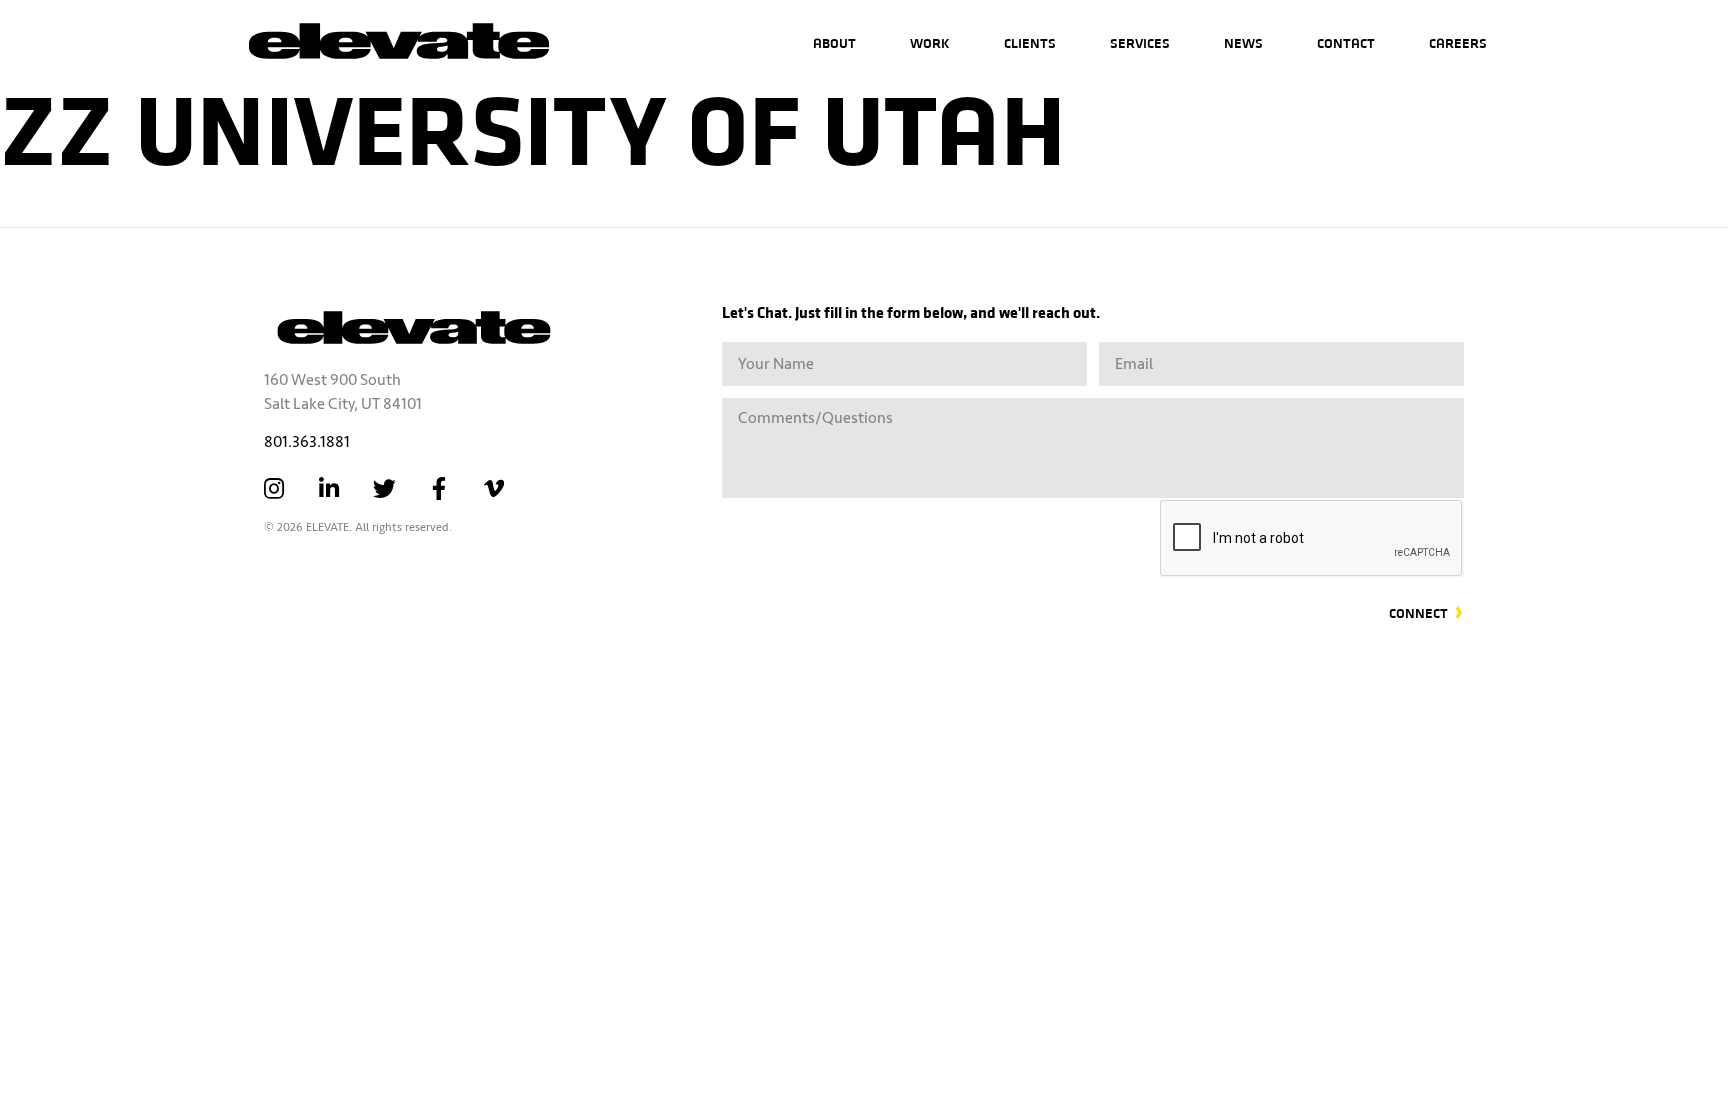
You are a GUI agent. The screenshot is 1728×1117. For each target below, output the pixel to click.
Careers (1458, 42)
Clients (1030, 42)
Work (930, 42)
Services (1140, 42)
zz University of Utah (533, 124)
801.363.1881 (307, 442)
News (1243, 42)
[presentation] (1312, 539)
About (834, 42)
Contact (1346, 42)
